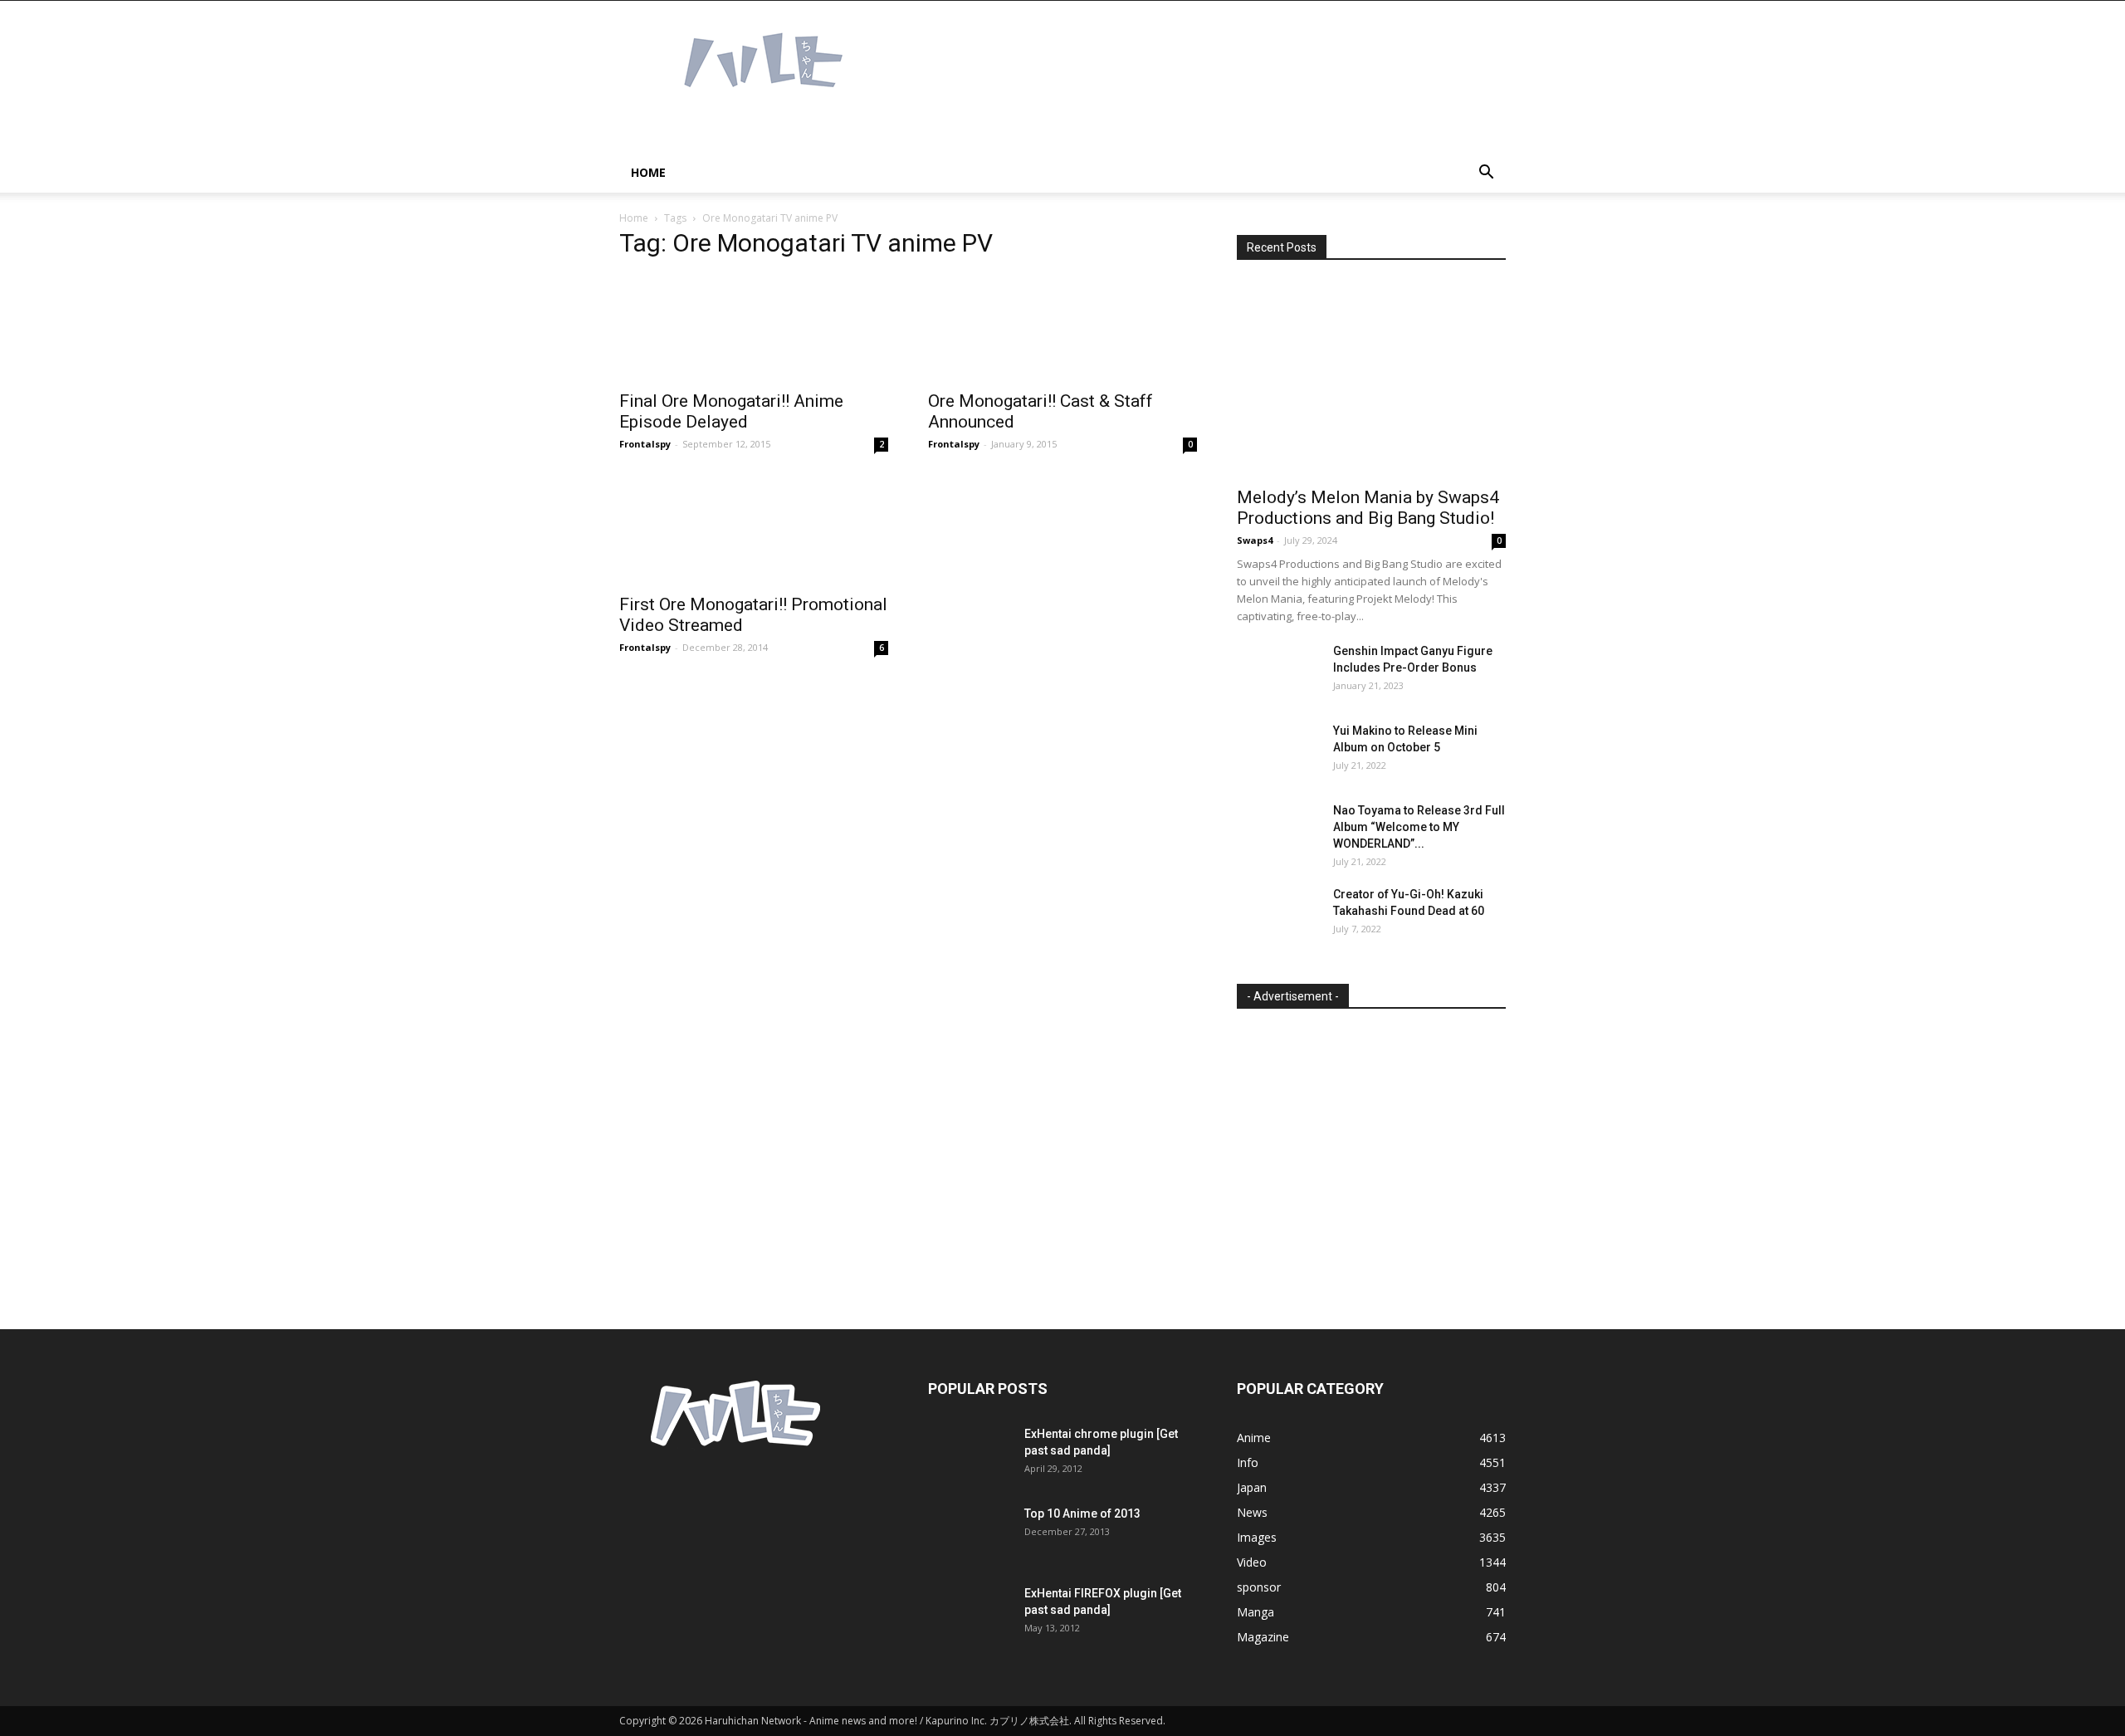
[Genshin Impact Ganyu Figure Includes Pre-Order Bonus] (1278, 672)
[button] (1486, 174)
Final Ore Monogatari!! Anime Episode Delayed (731, 411)
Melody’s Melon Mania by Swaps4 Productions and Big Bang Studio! (1368, 508)
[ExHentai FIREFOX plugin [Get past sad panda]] (970, 1614)
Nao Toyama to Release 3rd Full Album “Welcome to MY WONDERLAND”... (1419, 827)
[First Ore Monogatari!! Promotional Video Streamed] (754, 530)
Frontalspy (645, 444)
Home (648, 172)
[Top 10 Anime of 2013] (970, 1534)
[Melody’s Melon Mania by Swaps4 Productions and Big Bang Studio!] (1371, 379)
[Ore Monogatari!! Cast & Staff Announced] (1062, 328)
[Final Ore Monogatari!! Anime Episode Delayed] (754, 328)
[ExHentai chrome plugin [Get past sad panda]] (970, 1455)
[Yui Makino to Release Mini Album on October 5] (1278, 751)
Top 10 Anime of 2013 (1082, 1513)
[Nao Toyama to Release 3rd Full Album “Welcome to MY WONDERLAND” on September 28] (1278, 831)
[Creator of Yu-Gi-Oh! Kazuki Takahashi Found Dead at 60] (1278, 915)
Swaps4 (1255, 540)
